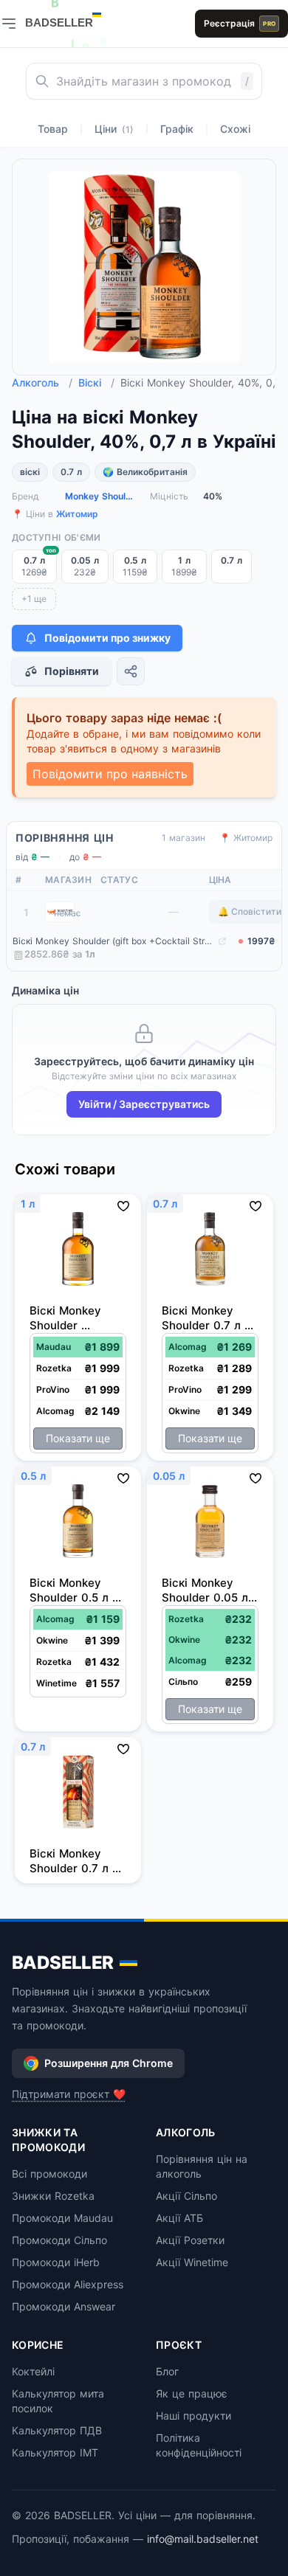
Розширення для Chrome (109, 2063)
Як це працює (192, 2393)
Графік (177, 129)
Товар (53, 129)
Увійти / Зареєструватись (144, 1104)
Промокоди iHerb (56, 2262)
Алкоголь (42, 382)
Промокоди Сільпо (59, 2240)
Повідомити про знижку (107, 638)
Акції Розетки (190, 2240)
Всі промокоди (49, 2174)
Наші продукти (193, 2416)
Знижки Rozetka (53, 2196)
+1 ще (34, 599)
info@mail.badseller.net (203, 2539)
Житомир (77, 514)
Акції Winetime (192, 2262)
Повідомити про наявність (110, 774)
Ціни (114, 129)
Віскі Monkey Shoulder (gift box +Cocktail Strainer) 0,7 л (114, 941)
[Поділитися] (131, 671)
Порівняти (72, 671)
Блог (167, 2371)
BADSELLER (63, 1963)
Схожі (235, 129)
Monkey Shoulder (102, 496)
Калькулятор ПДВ (57, 2430)
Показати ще (78, 1438)
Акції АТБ (179, 2218)
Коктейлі (33, 2371)
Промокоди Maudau (62, 2218)
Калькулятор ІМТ (55, 2452)
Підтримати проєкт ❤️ (69, 2094)
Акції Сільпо (186, 2196)
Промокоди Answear (64, 2306)
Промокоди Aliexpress (68, 2284)
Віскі (96, 382)
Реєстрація (240, 23)
